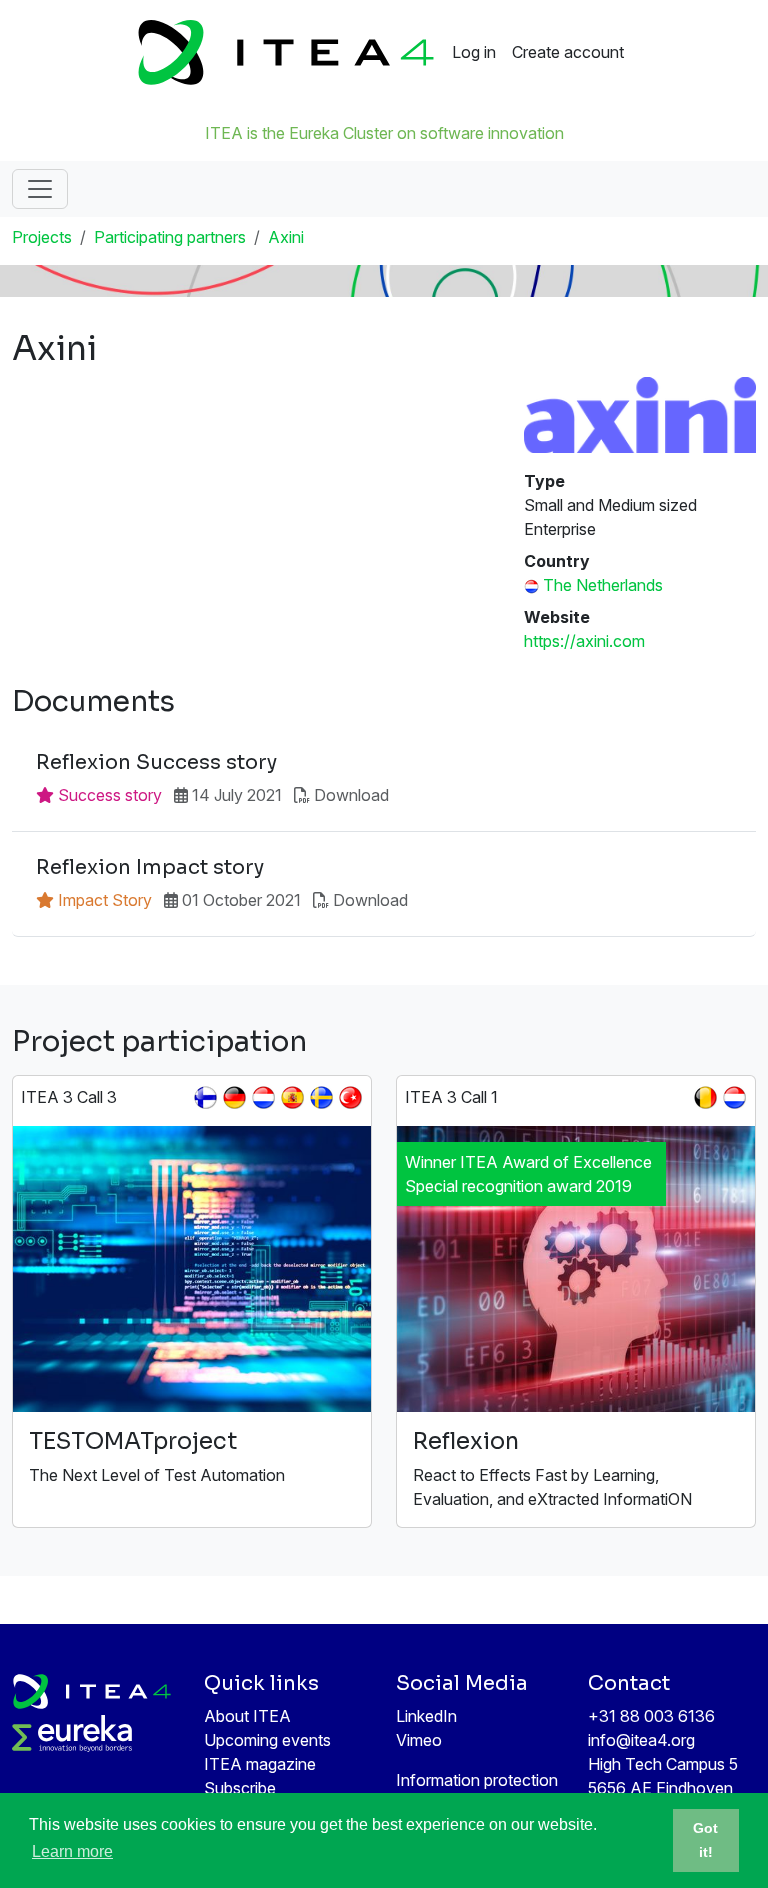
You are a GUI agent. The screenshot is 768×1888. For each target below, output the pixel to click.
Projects (42, 237)
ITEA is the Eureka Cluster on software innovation (384, 133)
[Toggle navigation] (40, 189)
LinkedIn (426, 1716)
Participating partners (170, 237)
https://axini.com (584, 641)
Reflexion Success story (156, 763)
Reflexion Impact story (150, 868)
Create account (568, 52)
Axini (286, 237)
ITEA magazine (260, 1764)
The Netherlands (603, 585)
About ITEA (247, 1716)
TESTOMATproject (133, 1441)
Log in (474, 52)
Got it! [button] (705, 1840)
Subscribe (240, 1788)
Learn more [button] (72, 1851)
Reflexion (466, 1441)
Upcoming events (267, 1740)
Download (351, 795)
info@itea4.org (641, 1740)
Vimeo (419, 1740)
